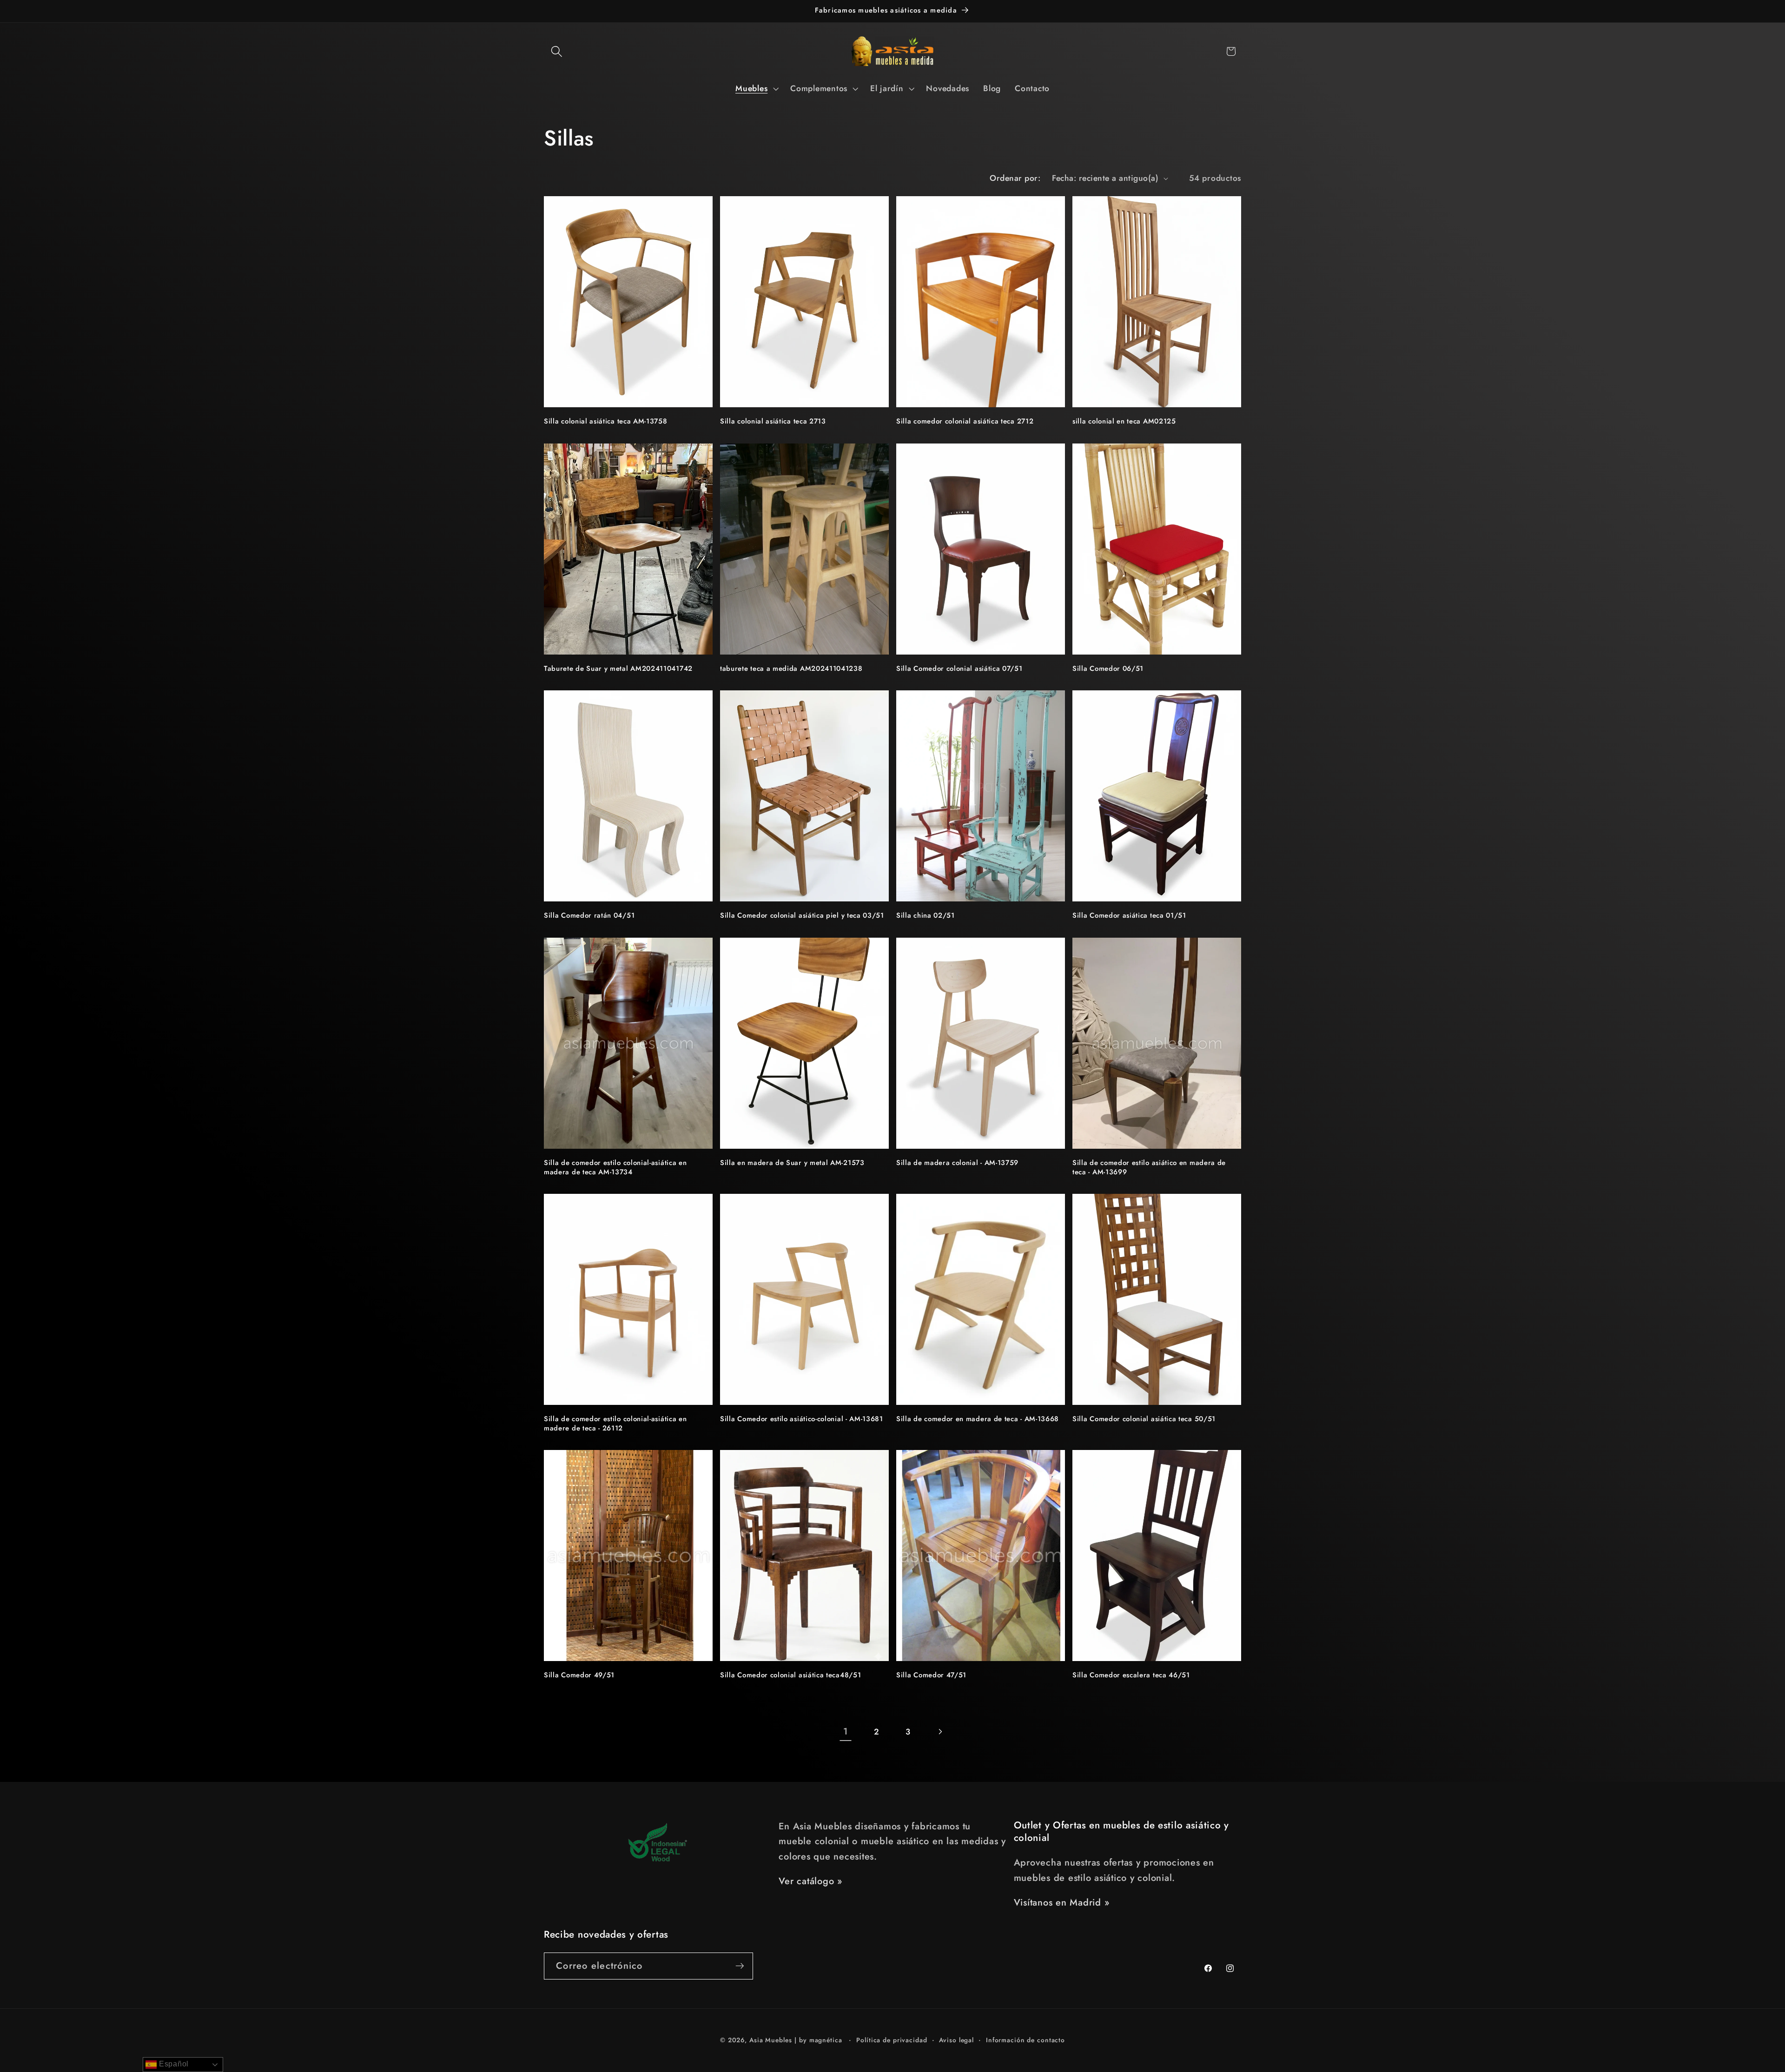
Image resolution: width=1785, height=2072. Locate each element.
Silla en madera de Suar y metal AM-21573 (792, 1163)
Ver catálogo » (810, 1881)
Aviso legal (956, 2040)
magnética (826, 2040)
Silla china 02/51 (926, 916)
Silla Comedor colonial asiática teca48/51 (790, 1675)
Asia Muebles (771, 2040)
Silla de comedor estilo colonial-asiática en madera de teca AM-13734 (615, 1168)
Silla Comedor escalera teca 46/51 (1131, 1675)
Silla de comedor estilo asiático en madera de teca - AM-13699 (1149, 1168)
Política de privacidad (892, 2040)
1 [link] (846, 1731)
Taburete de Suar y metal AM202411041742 (618, 669)
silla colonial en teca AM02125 (1124, 421)
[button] (557, 51)
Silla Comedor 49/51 (579, 1675)
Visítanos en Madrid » (1062, 1903)
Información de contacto (1025, 2040)
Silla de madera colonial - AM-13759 (957, 1163)
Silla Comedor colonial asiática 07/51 (959, 669)
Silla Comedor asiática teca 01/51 (1129, 916)
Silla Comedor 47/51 (931, 1675)
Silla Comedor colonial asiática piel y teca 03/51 (802, 916)
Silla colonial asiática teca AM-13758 (606, 421)
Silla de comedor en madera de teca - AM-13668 (978, 1419)
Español (173, 2064)
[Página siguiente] (940, 1732)
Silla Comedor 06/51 (1108, 669)
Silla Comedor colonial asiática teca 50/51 (1144, 1419)
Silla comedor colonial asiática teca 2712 (965, 421)
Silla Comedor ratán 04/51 (589, 916)
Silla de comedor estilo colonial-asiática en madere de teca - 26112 (615, 1424)
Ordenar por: (1015, 178)
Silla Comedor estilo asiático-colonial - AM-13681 (802, 1419)
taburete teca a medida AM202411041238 (791, 669)
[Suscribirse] (740, 1966)
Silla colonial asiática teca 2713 (773, 421)
